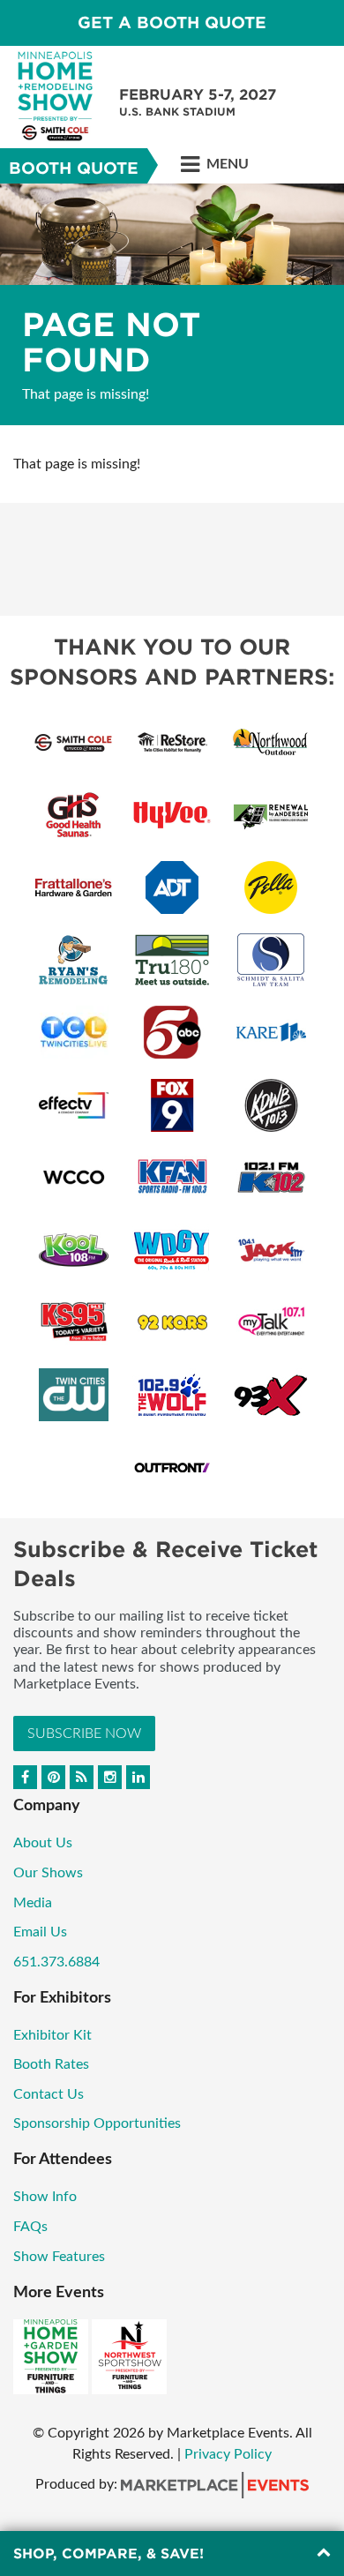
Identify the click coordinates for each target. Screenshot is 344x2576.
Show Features (59, 2257)
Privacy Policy (228, 2454)
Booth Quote (74, 168)
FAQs (30, 2227)
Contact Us (49, 2094)
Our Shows (48, 1873)
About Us (43, 1843)
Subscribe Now (84, 1734)
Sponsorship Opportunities (97, 2123)
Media (33, 1903)
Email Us (40, 1932)
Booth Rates (51, 2064)
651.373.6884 (56, 1962)
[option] (172, 304)
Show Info (45, 2197)
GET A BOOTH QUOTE (172, 22)
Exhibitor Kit (52, 2035)
